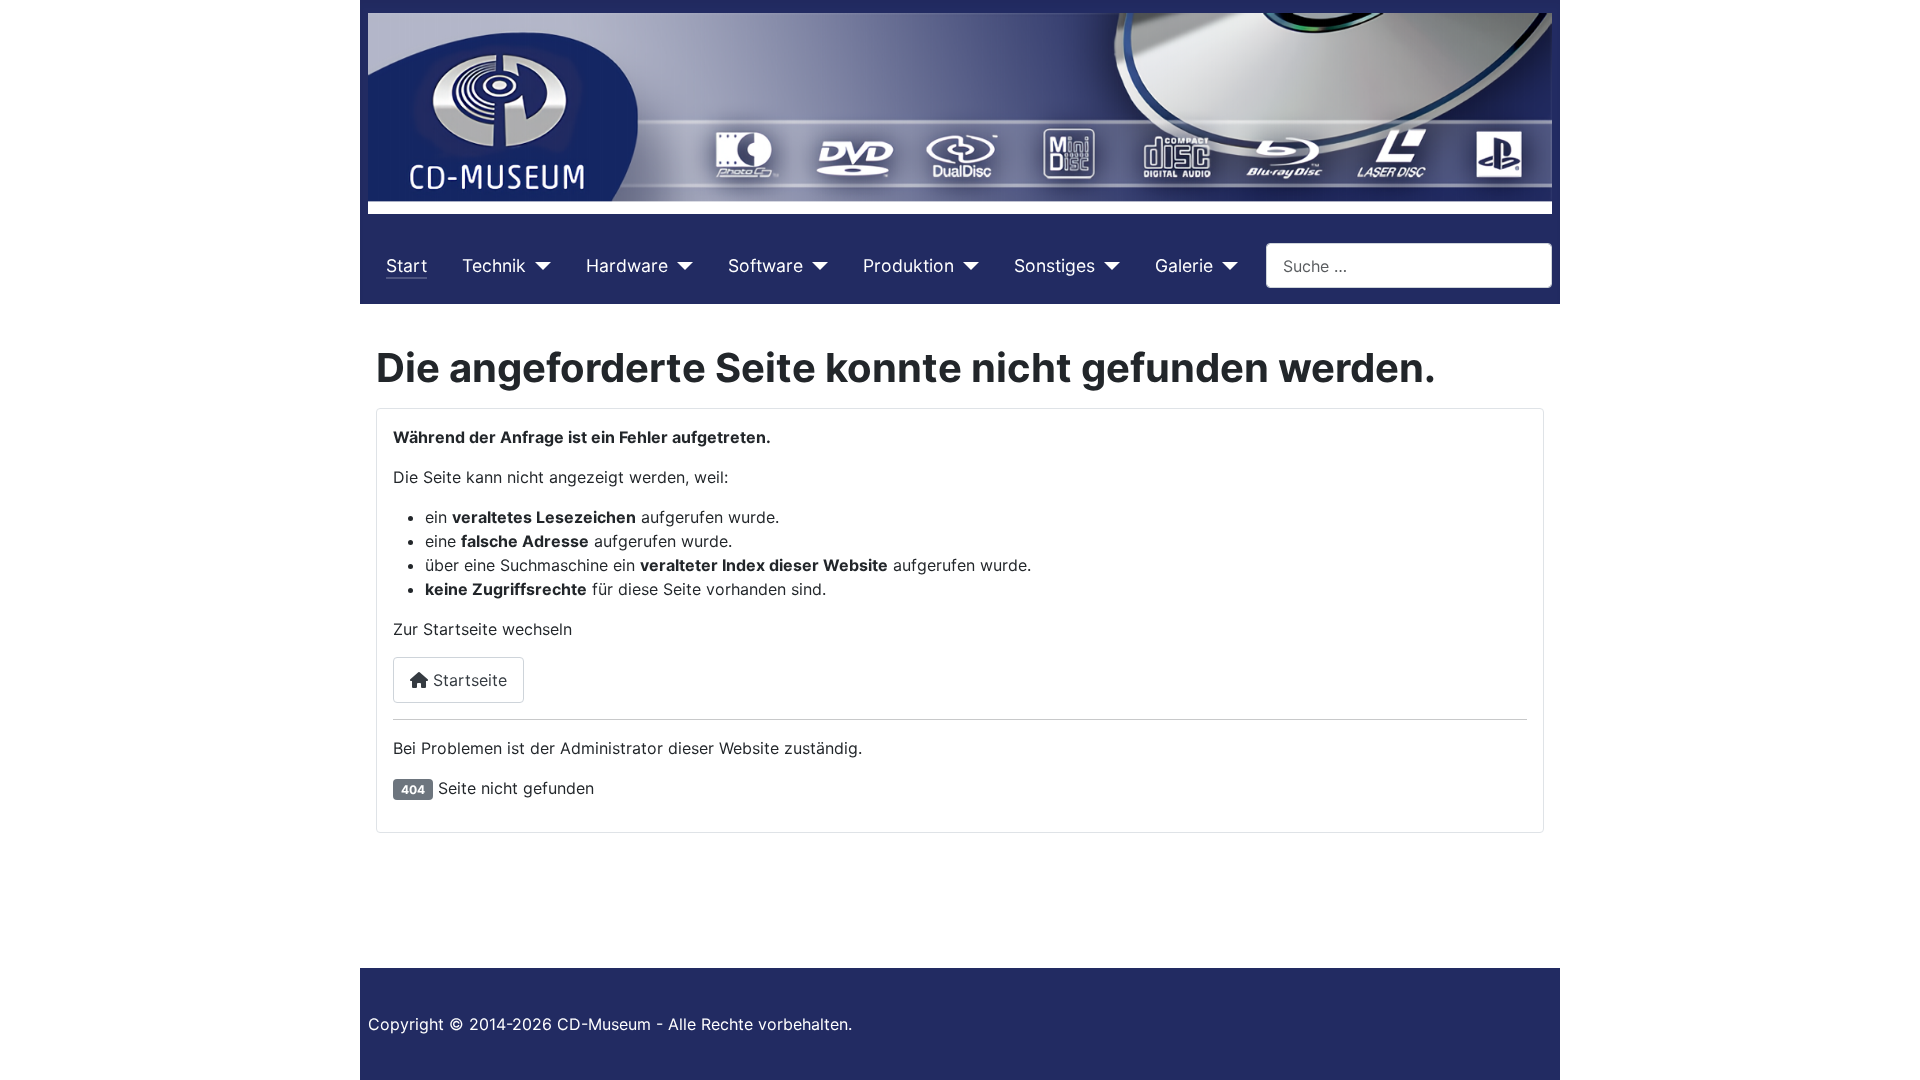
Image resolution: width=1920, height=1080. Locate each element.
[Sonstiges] (1107, 266)
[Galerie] (1225, 266)
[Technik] (538, 266)
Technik (494, 265)
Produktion (908, 265)
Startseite (467, 680)
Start (406, 265)
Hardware (627, 265)
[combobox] (1409, 265)
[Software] (815, 266)
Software (765, 265)
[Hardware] (680, 266)
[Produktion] (966, 266)
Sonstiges (1054, 265)
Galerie (1184, 265)
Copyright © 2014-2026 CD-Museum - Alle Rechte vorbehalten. (610, 1024)
